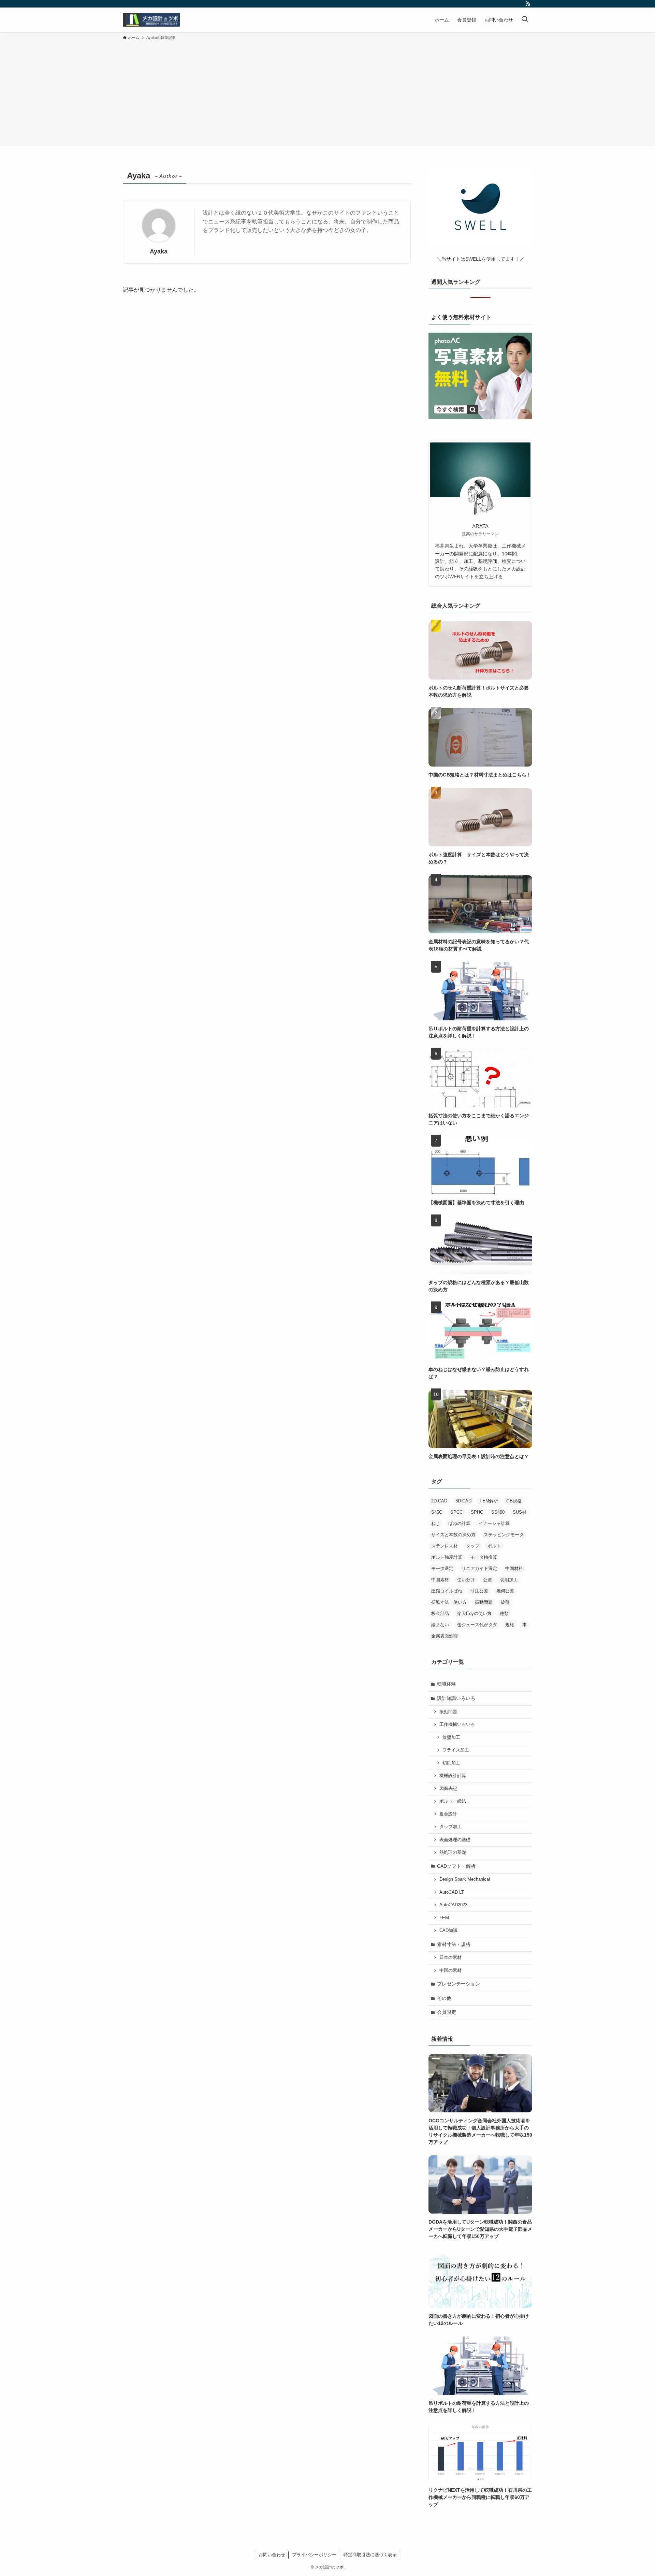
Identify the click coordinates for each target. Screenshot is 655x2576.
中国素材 (440, 1580)
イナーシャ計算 (494, 1523)
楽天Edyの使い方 (474, 1613)
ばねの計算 (459, 1523)
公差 (487, 1580)
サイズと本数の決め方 (453, 1535)
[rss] (528, 4)
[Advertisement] (327, 92)
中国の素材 (450, 1970)
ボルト (494, 1546)
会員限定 (447, 2012)
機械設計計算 (453, 1776)
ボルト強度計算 (447, 1557)
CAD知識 (448, 1931)
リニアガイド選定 (479, 1568)
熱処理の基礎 (453, 1852)
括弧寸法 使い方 (449, 1602)
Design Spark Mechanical (465, 1879)
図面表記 (448, 1789)
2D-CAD (439, 1501)
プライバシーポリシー (314, 2555)
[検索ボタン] (525, 20)
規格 (510, 1625)
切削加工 (509, 1580)
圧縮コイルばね (447, 1591)
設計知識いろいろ (456, 1698)
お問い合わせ (272, 2555)
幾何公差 (505, 1591)
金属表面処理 (445, 1636)
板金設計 (448, 1814)
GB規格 (514, 1501)
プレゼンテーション (458, 1984)
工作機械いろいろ (457, 1724)
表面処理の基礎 (455, 1840)
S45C (437, 1512)
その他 (444, 1998)
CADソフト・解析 (456, 1866)
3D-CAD (463, 1501)
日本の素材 (450, 1958)
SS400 (498, 1512)
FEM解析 (489, 1501)
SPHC (477, 1512)
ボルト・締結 (453, 1801)
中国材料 (514, 1568)
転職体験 (447, 1684)
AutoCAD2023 (453, 1905)
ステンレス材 (445, 1546)
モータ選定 (442, 1568)
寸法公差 (479, 1591)
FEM (444, 1918)
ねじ (436, 1523)
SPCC (456, 1512)
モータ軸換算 (484, 1557)
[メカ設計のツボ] (151, 20)
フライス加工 (456, 1750)
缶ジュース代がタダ (477, 1625)
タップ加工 (450, 1827)
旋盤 (505, 1602)
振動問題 (484, 1602)
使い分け (466, 1580)
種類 (504, 1613)
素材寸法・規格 (454, 1944)
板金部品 (440, 1613)
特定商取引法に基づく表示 (370, 2555)
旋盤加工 (451, 1737)
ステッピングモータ (504, 1535)
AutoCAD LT (452, 1892)
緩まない (440, 1625)
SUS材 (520, 1512)
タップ (473, 1546)
